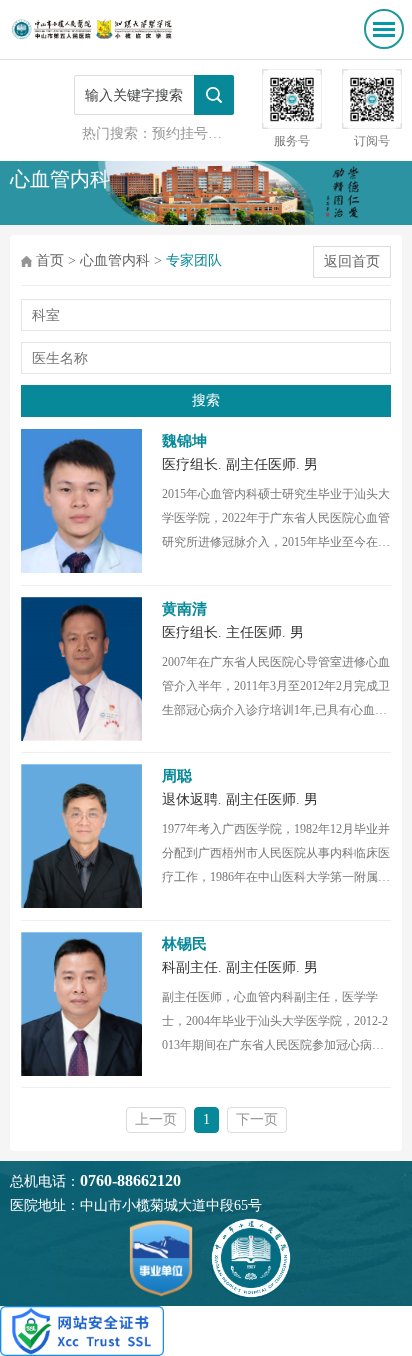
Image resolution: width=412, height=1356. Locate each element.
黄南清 (184, 609)
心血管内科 (115, 260)
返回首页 (352, 261)
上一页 (156, 1119)
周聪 (177, 776)
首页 (50, 260)
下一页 (257, 1119)
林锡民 (184, 944)
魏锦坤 (184, 441)
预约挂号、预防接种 (215, 133)
